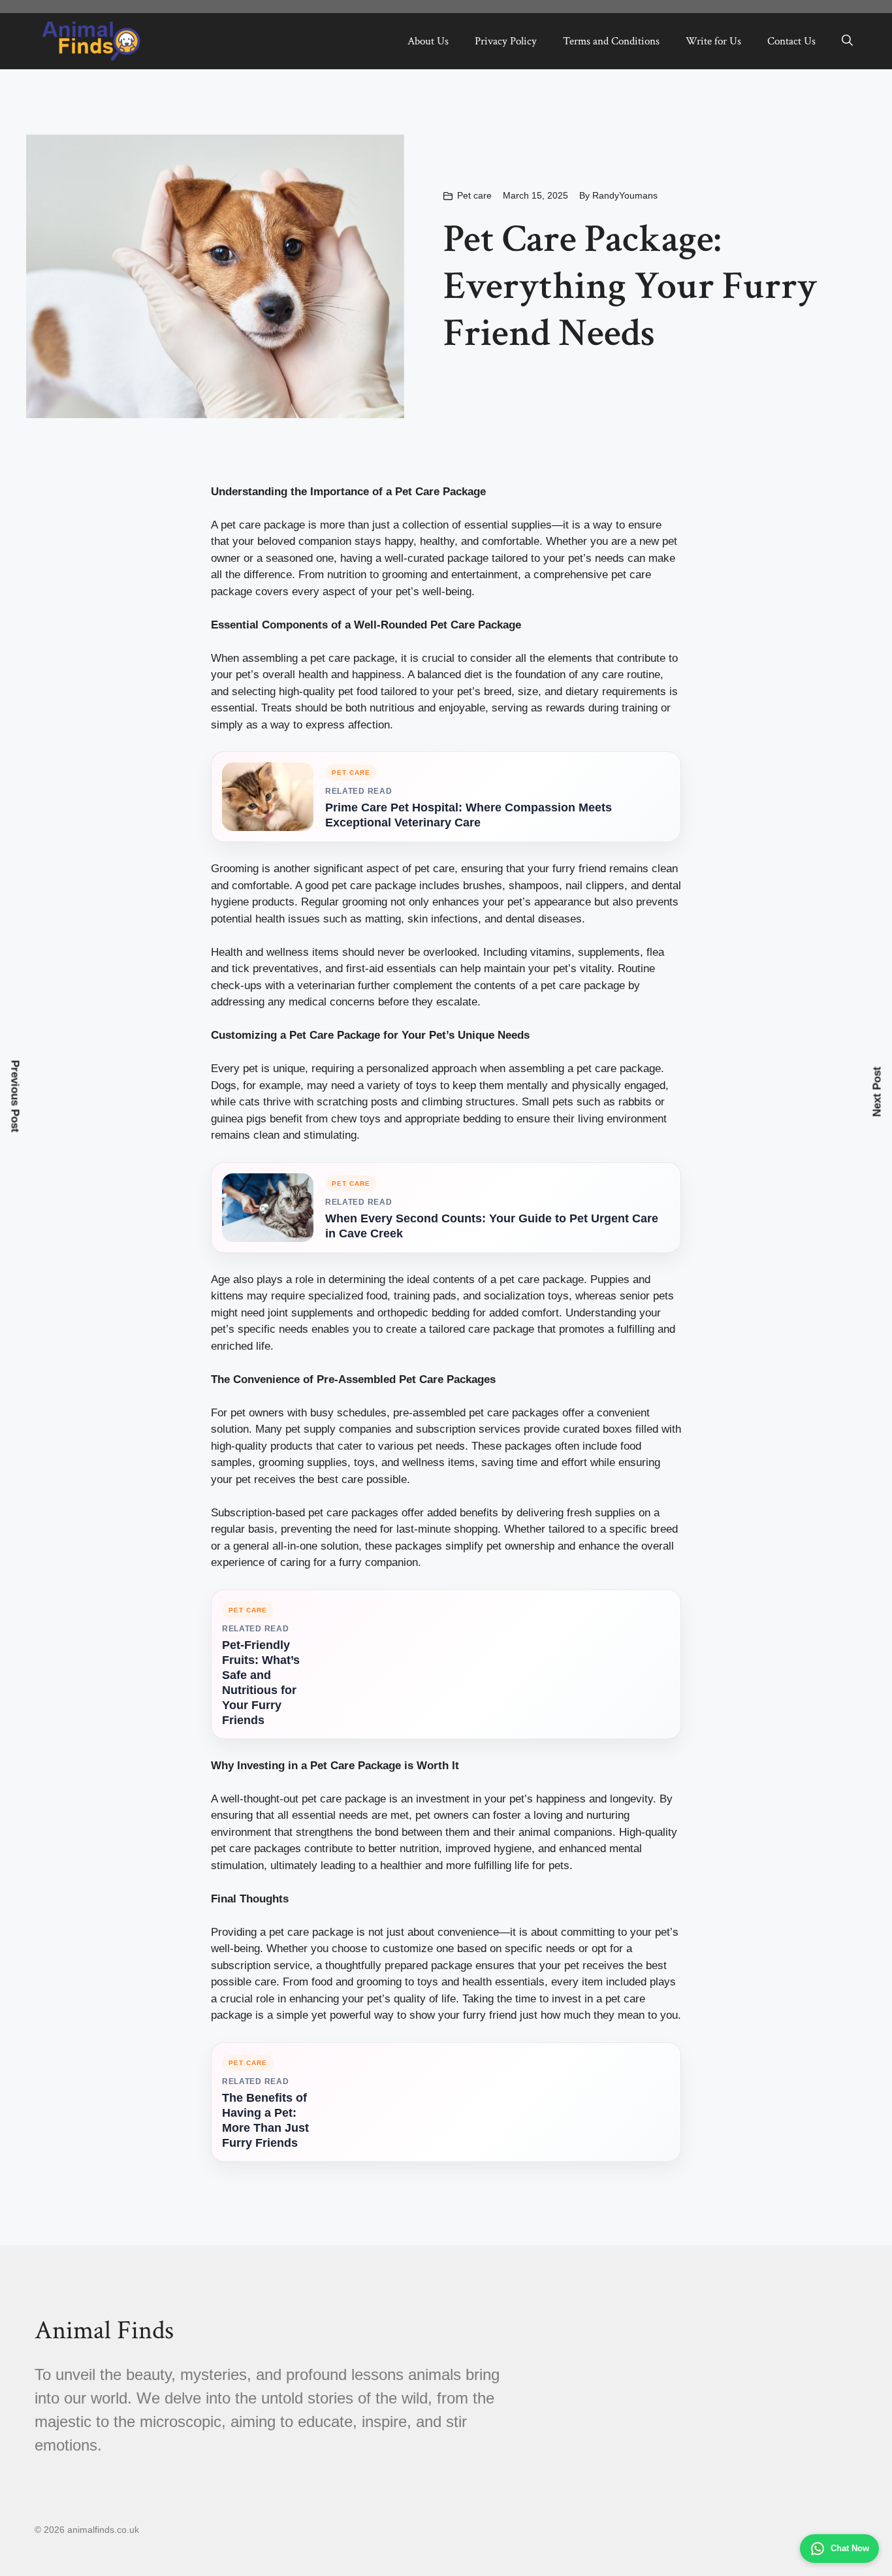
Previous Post (15, 1097)
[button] (847, 41)
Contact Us (791, 41)
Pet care (474, 195)
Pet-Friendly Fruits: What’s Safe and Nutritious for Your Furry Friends (261, 1683)
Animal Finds (104, 2330)
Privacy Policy (506, 41)
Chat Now (850, 2548)
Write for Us (713, 41)
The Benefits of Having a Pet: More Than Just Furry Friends (265, 2120)
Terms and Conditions (611, 41)
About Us (428, 41)
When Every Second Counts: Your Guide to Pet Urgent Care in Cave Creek (492, 1226)
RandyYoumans (625, 195)
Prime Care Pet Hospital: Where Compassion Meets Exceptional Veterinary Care (469, 815)
